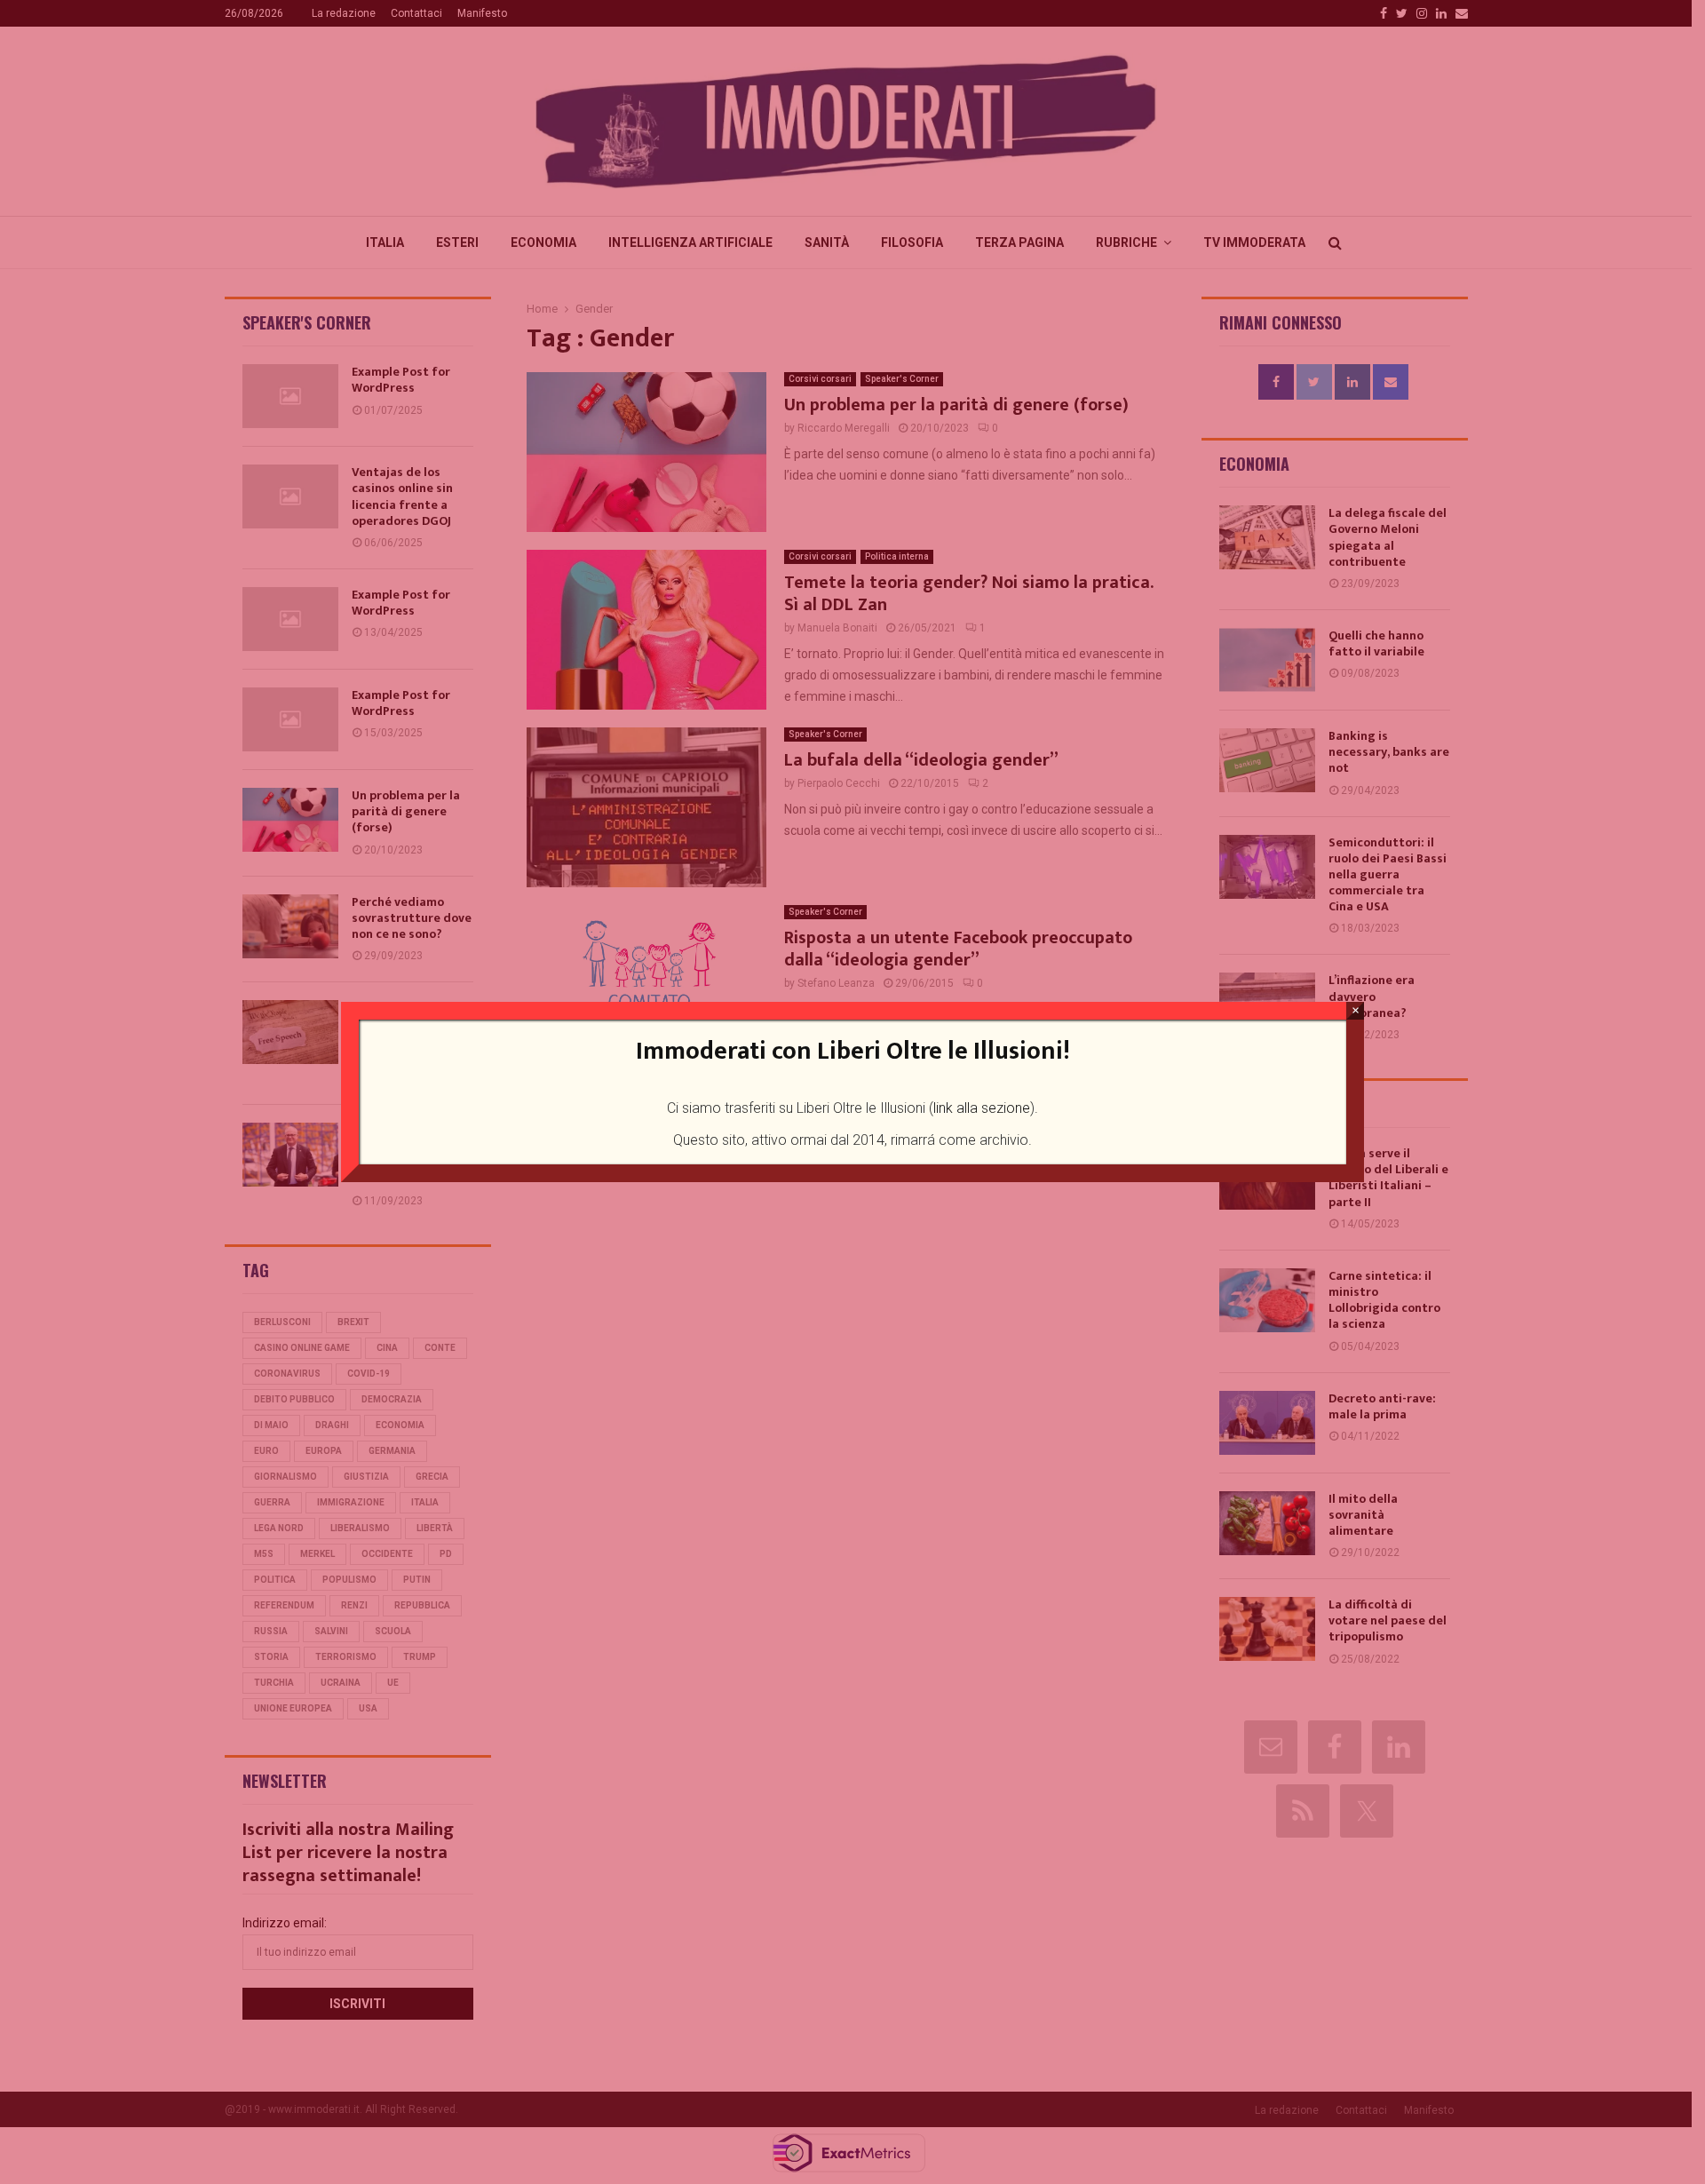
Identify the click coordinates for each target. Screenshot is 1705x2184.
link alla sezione (982, 1108)
